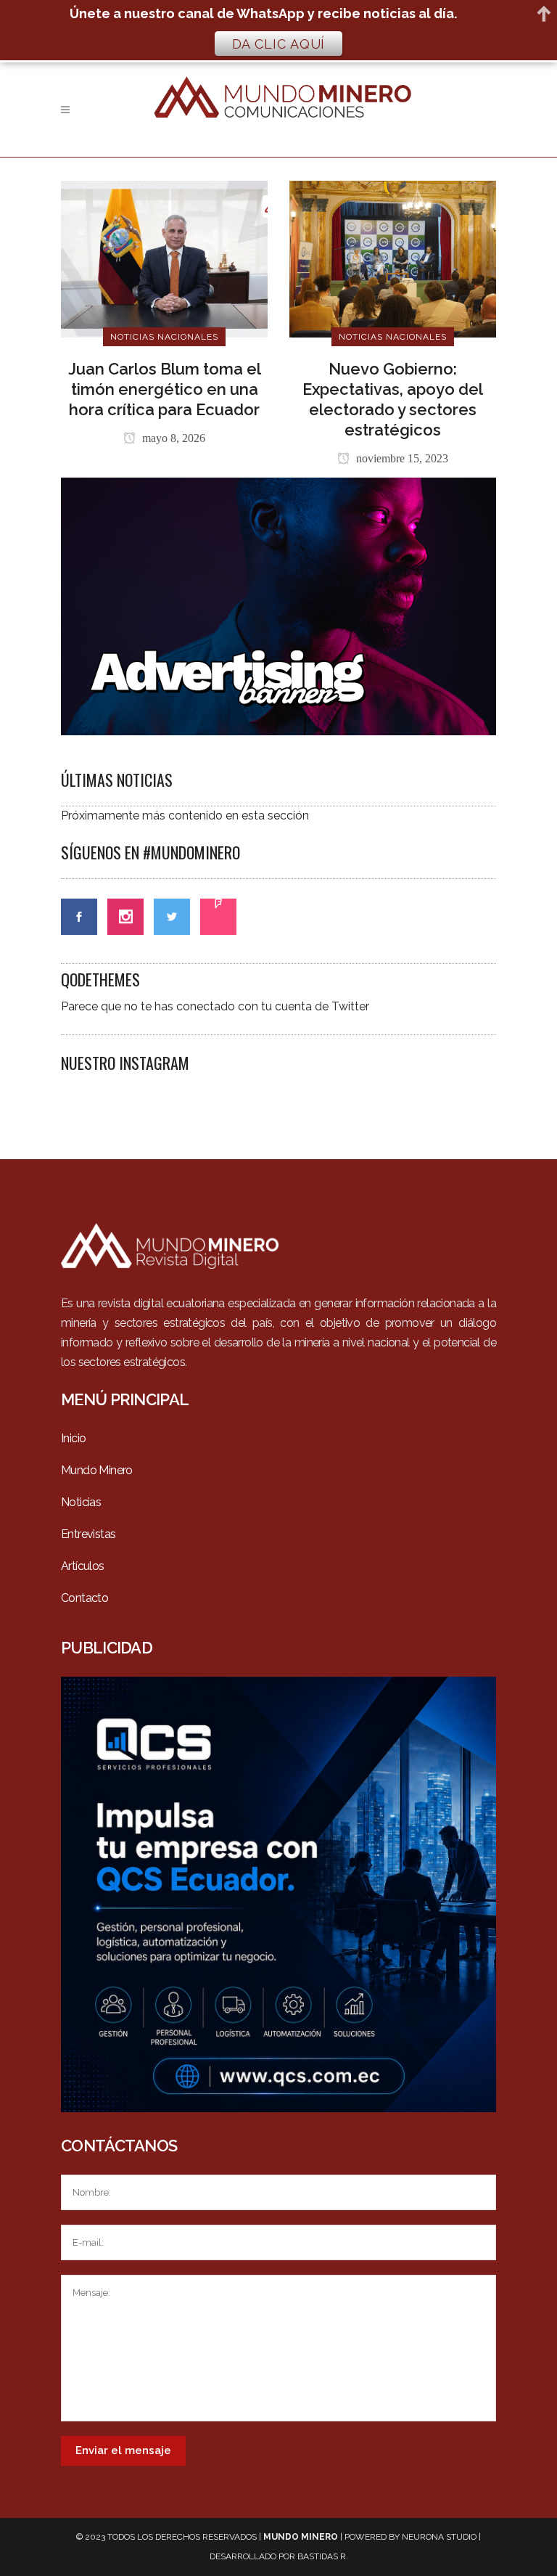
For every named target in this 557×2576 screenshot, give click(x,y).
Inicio (73, 1438)
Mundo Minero (97, 1470)
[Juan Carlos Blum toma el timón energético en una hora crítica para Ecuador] (164, 258)
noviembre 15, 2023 (401, 458)
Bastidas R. (323, 2556)
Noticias (81, 1502)
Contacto (84, 1598)
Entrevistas (88, 1534)
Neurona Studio (439, 2537)
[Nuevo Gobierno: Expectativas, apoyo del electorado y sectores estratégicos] (393, 258)
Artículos (83, 1566)
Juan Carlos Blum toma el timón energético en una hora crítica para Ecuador (165, 389)
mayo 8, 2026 (172, 438)
